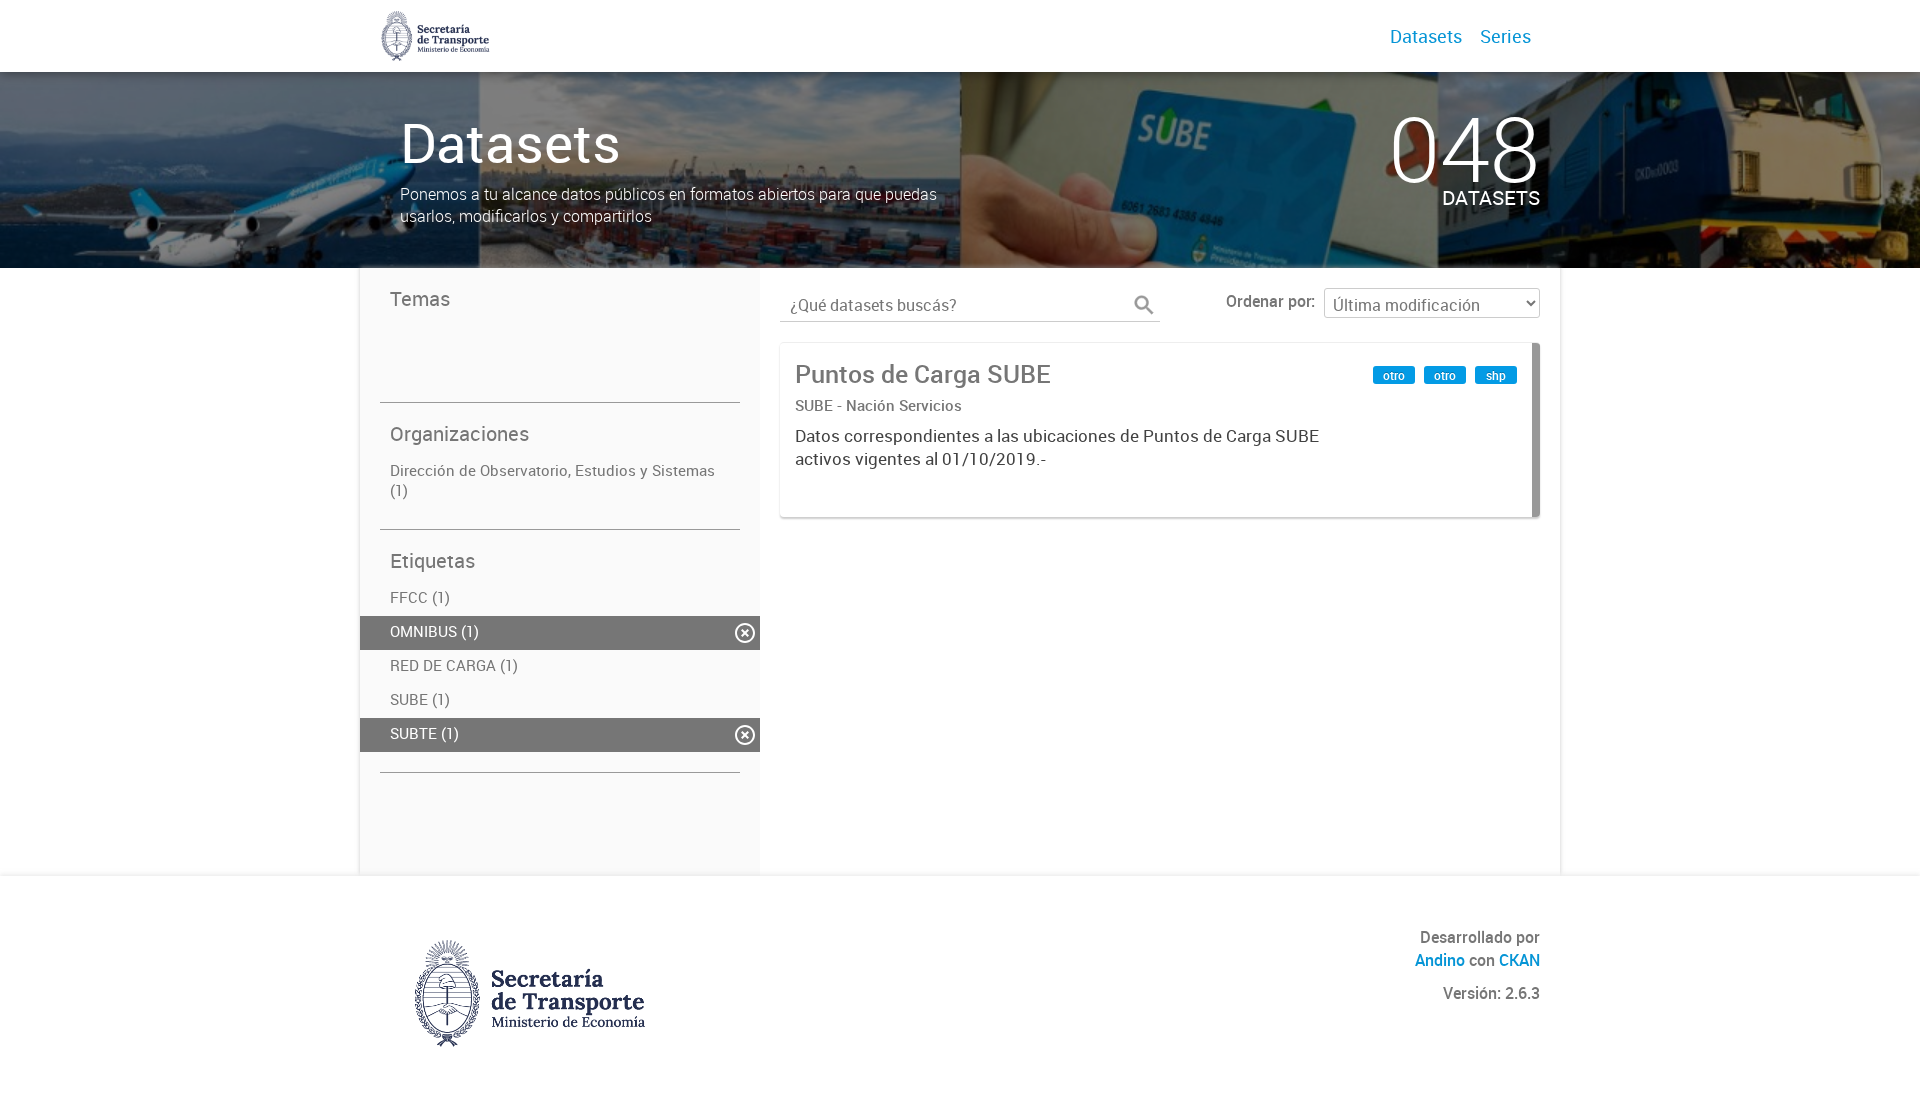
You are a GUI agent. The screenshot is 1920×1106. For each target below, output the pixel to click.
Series (1505, 36)
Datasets (1426, 36)
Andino (1440, 960)
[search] (1144, 305)
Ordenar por (1268, 301)
